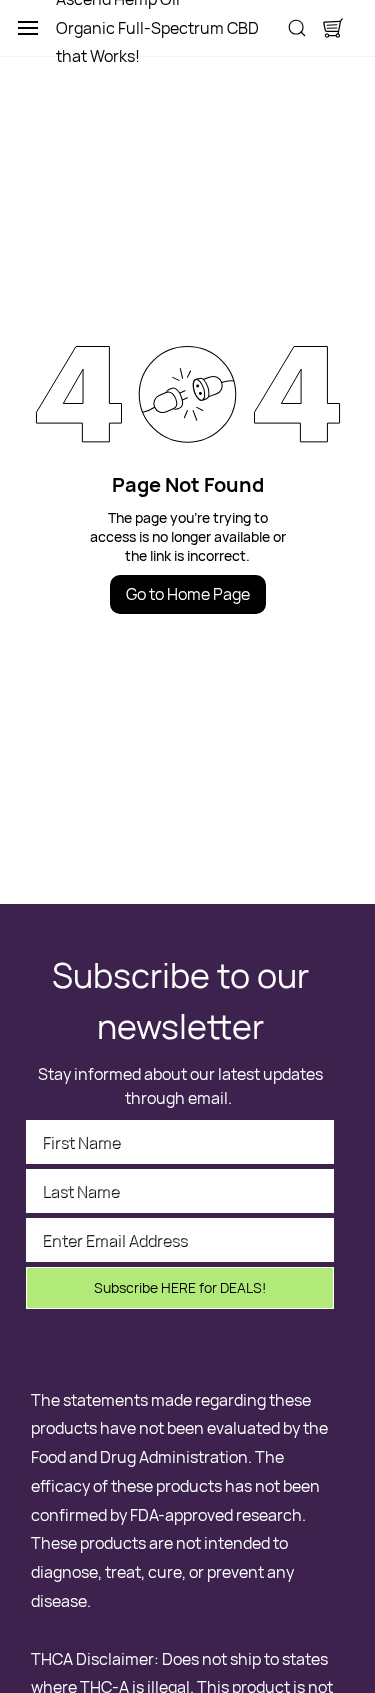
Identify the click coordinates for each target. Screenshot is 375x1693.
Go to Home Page (188, 594)
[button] (333, 28)
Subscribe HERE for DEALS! (180, 1287)
